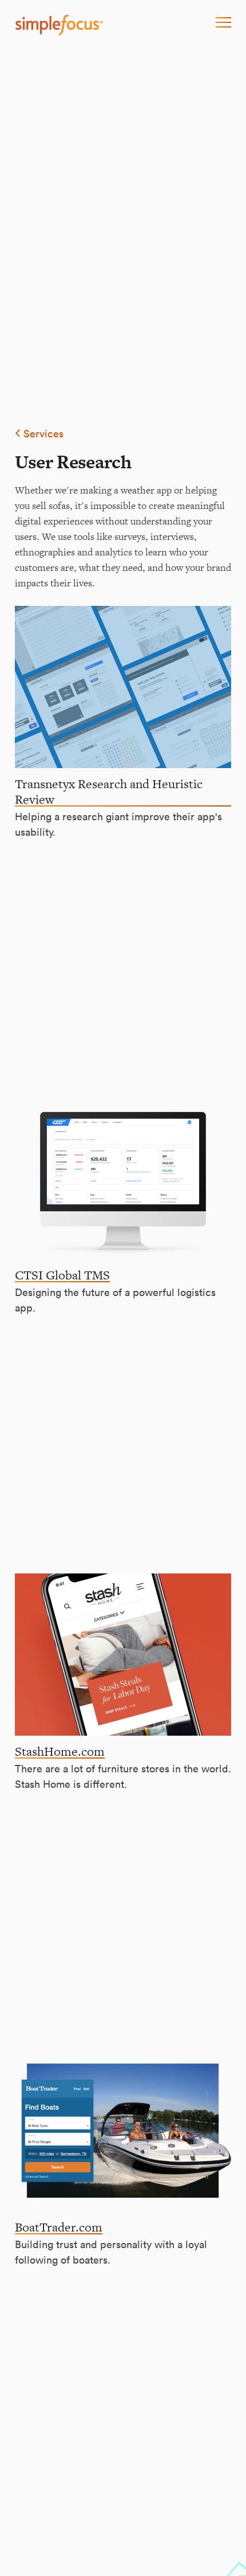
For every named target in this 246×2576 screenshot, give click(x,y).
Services (42, 434)
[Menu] (223, 23)
